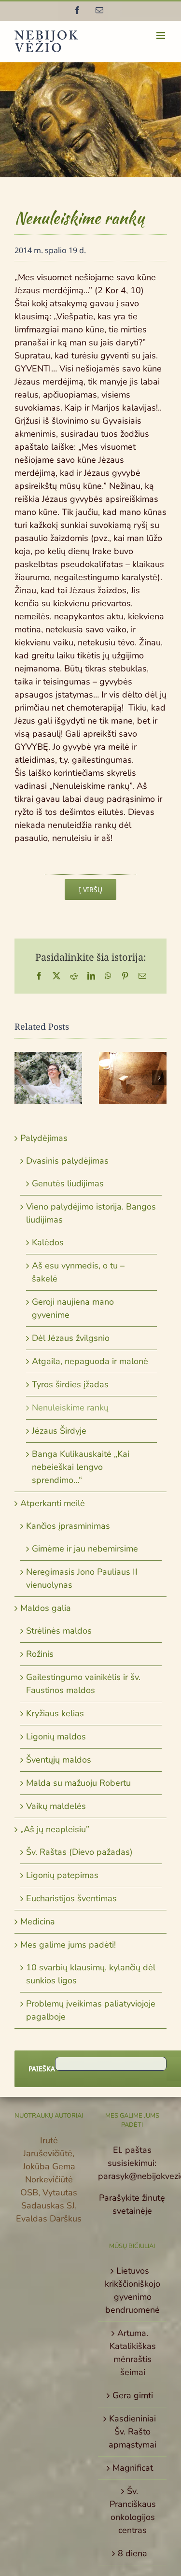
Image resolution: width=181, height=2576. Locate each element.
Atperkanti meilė (53, 1503)
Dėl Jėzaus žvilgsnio (71, 1338)
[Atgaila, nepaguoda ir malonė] (133, 1078)
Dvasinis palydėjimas (67, 1161)
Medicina (38, 1921)
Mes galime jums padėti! (68, 1945)
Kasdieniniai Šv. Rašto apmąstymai (132, 2432)
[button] (22, 1078)
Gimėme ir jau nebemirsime (85, 1549)
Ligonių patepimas (62, 1875)
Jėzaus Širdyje (59, 1431)
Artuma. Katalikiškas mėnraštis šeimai (133, 2353)
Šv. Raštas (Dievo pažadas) (79, 1852)
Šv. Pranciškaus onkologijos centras (133, 2511)
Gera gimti (133, 2395)
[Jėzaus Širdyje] (48, 1078)
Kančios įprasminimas (68, 1526)
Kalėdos (48, 1242)
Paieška (42, 2069)
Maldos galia (46, 1608)
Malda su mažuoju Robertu (78, 1783)
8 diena (132, 2553)
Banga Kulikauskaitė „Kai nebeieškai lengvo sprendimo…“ (81, 1467)
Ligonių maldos (56, 1736)
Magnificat (133, 2468)
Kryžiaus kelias (55, 1713)
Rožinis (40, 1654)
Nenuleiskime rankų (70, 1408)
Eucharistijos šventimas (71, 1898)
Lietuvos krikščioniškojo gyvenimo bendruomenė (132, 2290)
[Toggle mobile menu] (161, 36)
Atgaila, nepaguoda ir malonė (90, 1361)
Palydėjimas (44, 1138)
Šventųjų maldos (59, 1760)
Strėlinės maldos (59, 1631)
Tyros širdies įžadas (70, 1384)
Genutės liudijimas (68, 1183)
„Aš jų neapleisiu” (55, 1829)
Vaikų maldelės (56, 1806)
